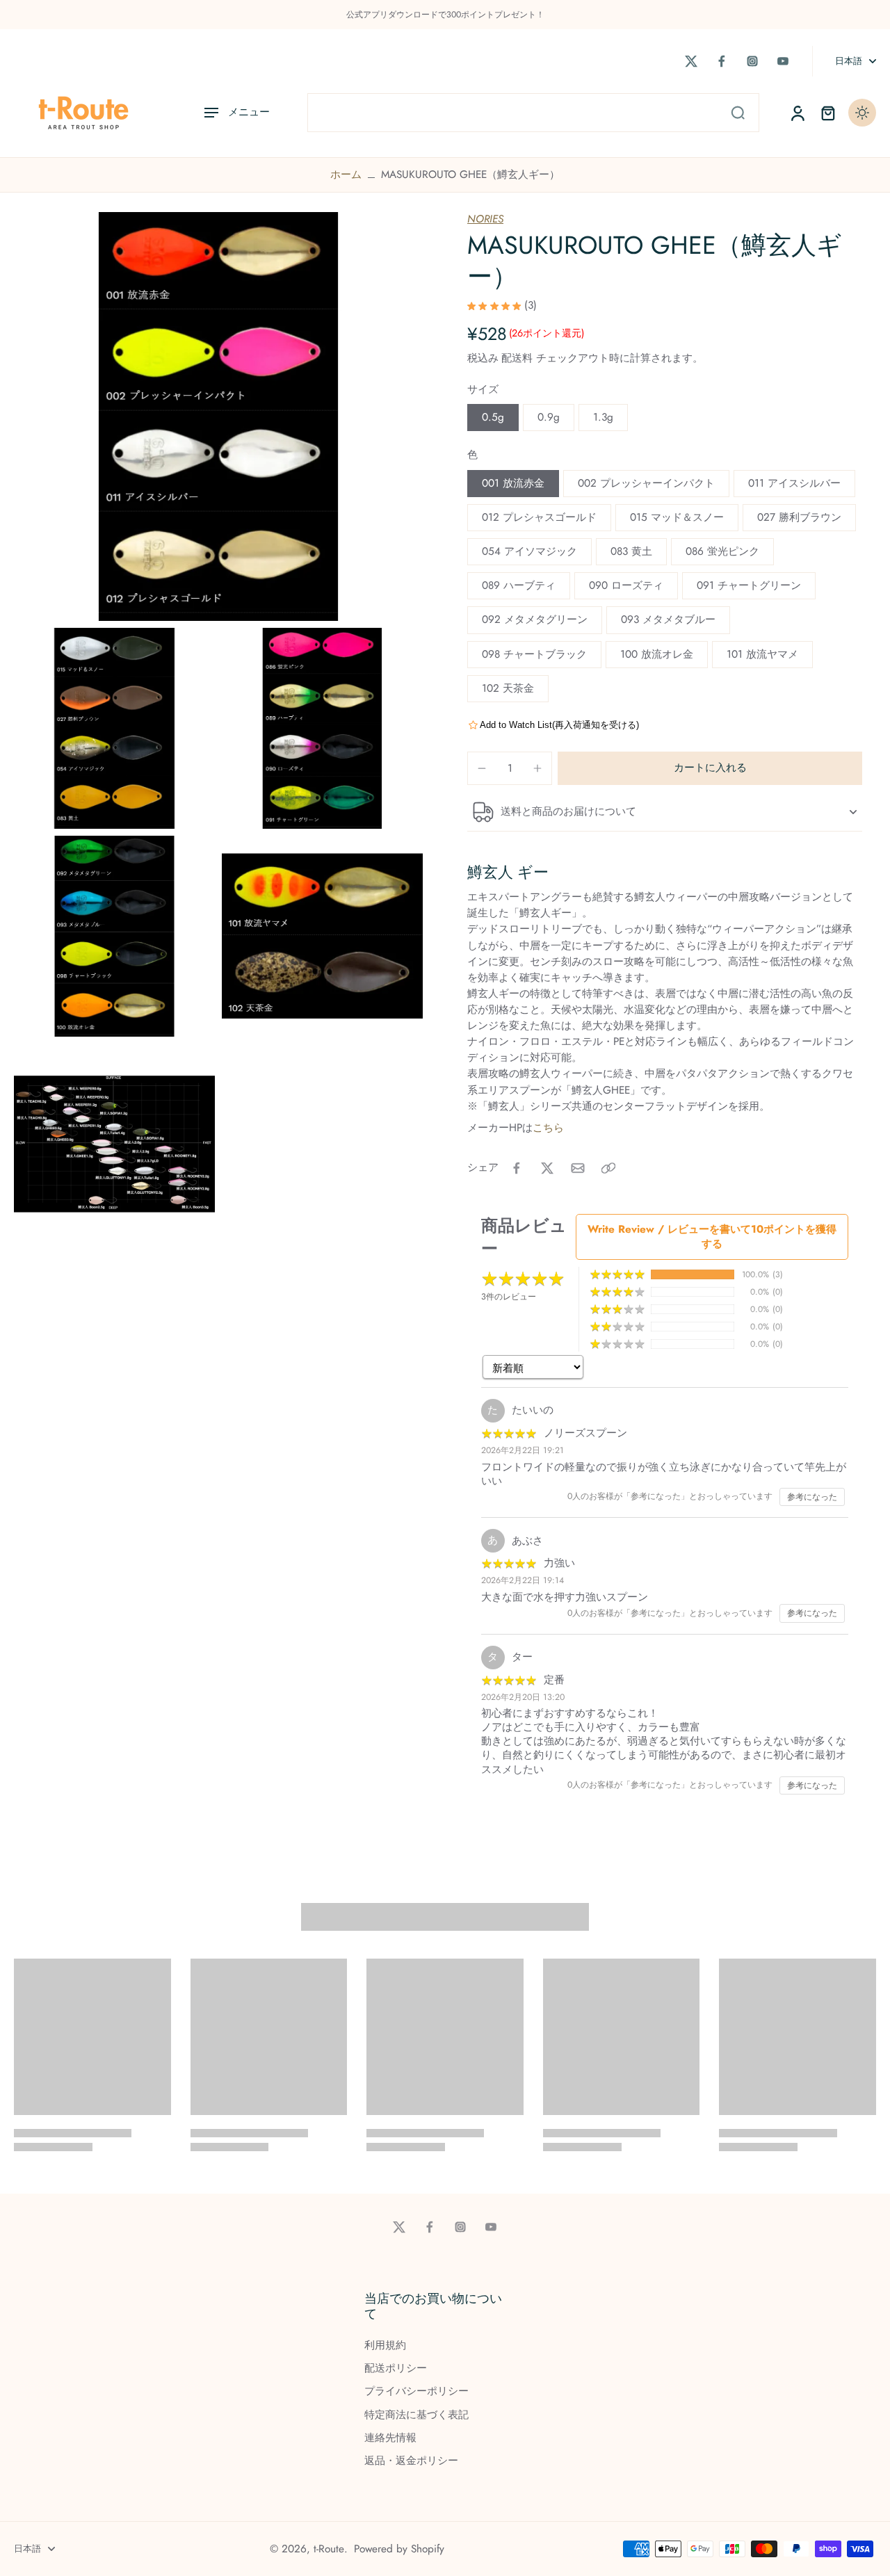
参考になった (812, 1497)
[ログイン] (797, 113)
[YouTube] (783, 61)
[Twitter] (691, 61)
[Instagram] (752, 61)
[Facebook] (722, 61)
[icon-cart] (827, 113)
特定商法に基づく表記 (416, 2415)
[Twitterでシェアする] (547, 1168)
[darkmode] (862, 113)
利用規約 (385, 2346)
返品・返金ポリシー (411, 2461)
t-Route (329, 2549)
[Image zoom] (218, 416)
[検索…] (738, 113)
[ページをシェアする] (608, 1168)
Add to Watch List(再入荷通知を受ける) (559, 725)
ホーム (346, 175)
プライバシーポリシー (416, 2391)
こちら (548, 1128)
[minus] (482, 768)
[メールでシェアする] (578, 1168)
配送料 (519, 358)
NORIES (485, 219)
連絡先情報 (390, 2438)
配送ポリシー (396, 2368)
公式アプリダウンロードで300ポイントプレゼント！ (445, 15)
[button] (710, 768)
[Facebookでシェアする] (517, 1168)
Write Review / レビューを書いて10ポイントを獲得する (712, 1237)
